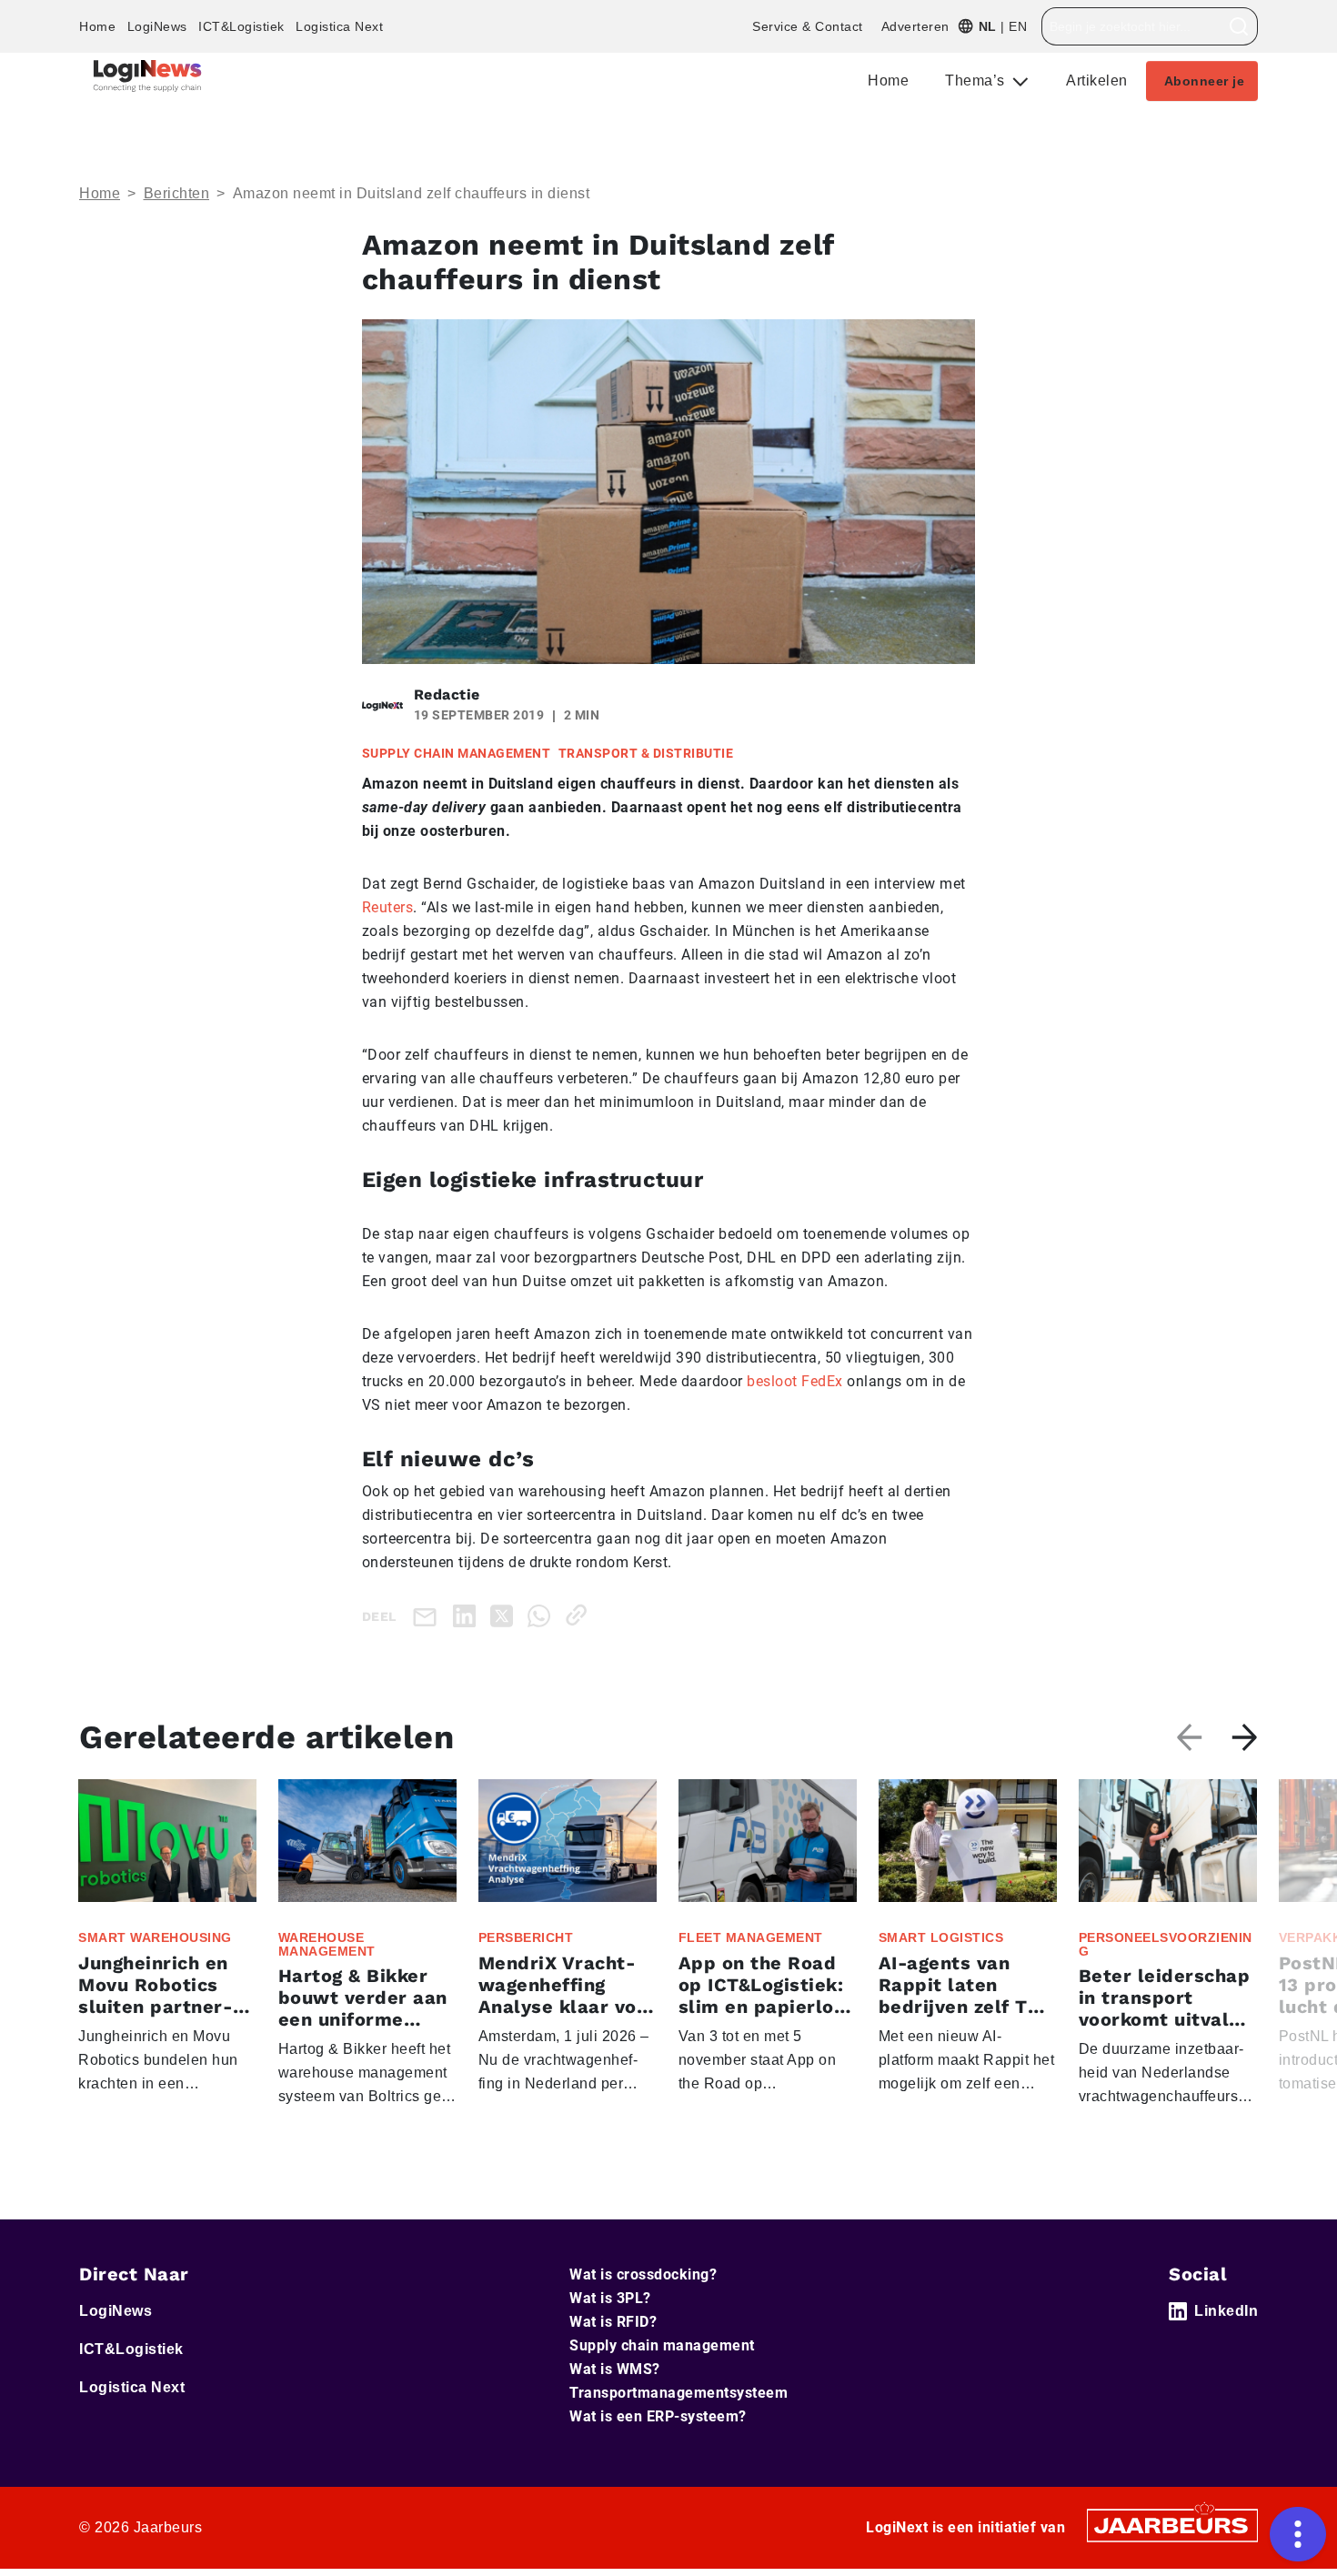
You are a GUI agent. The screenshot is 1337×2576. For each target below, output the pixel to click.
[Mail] (428, 1616)
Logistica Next (339, 26)
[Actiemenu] (1298, 2534)
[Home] (147, 76)
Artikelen (1097, 80)
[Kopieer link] (580, 1615)
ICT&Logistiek (241, 26)
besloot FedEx (795, 1381)
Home (97, 26)
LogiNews (157, 26)
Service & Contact (808, 26)
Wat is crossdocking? (643, 2274)
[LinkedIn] (468, 1615)
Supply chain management (662, 2345)
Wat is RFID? (613, 2322)
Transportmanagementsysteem (679, 2393)
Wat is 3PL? (610, 2298)
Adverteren (915, 26)
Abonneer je (1205, 81)
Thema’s (977, 80)
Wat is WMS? (615, 2369)
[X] (505, 1615)
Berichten (177, 193)
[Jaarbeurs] (1172, 2525)
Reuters (388, 907)
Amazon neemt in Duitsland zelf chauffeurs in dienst (412, 193)
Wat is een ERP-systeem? (658, 2416)
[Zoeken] (1239, 26)
